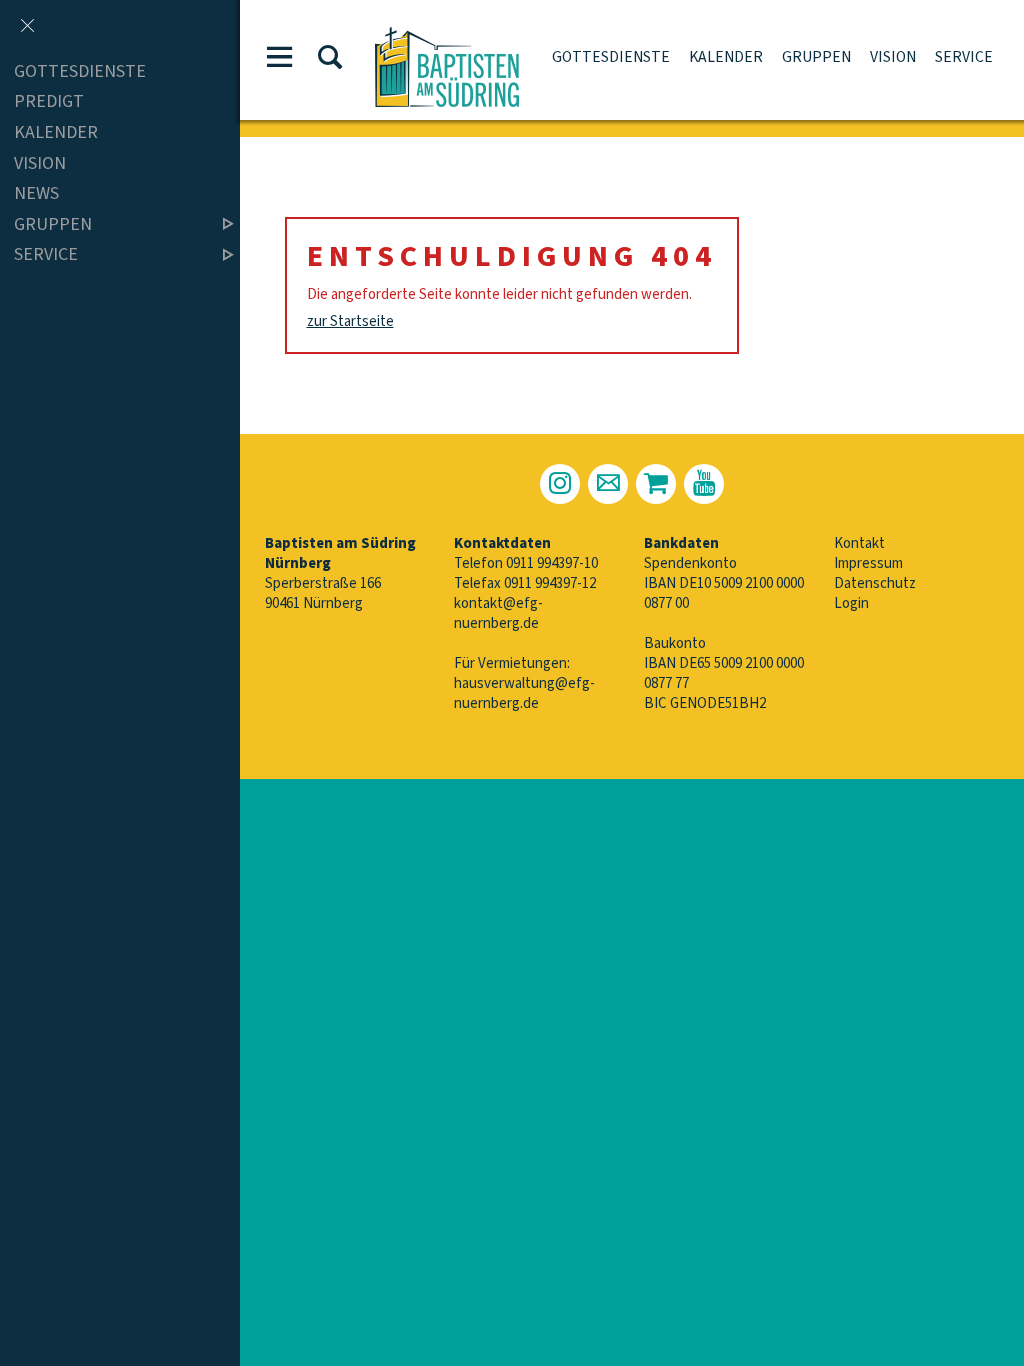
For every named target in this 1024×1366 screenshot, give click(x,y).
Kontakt (859, 543)
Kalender (726, 57)
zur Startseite (350, 321)
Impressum (868, 563)
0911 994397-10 (552, 563)
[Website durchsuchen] (330, 60)
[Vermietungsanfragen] (656, 484)
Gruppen (816, 57)
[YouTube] (704, 484)
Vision (893, 57)
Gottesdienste (611, 57)
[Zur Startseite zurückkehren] (447, 36)
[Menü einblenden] (280, 60)
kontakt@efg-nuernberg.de (498, 613)
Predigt (49, 102)
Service (964, 57)
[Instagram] (560, 484)
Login (851, 603)
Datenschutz (875, 583)
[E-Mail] (608, 484)
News (36, 193)
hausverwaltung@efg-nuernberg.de (524, 693)
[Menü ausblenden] (27, 27)
